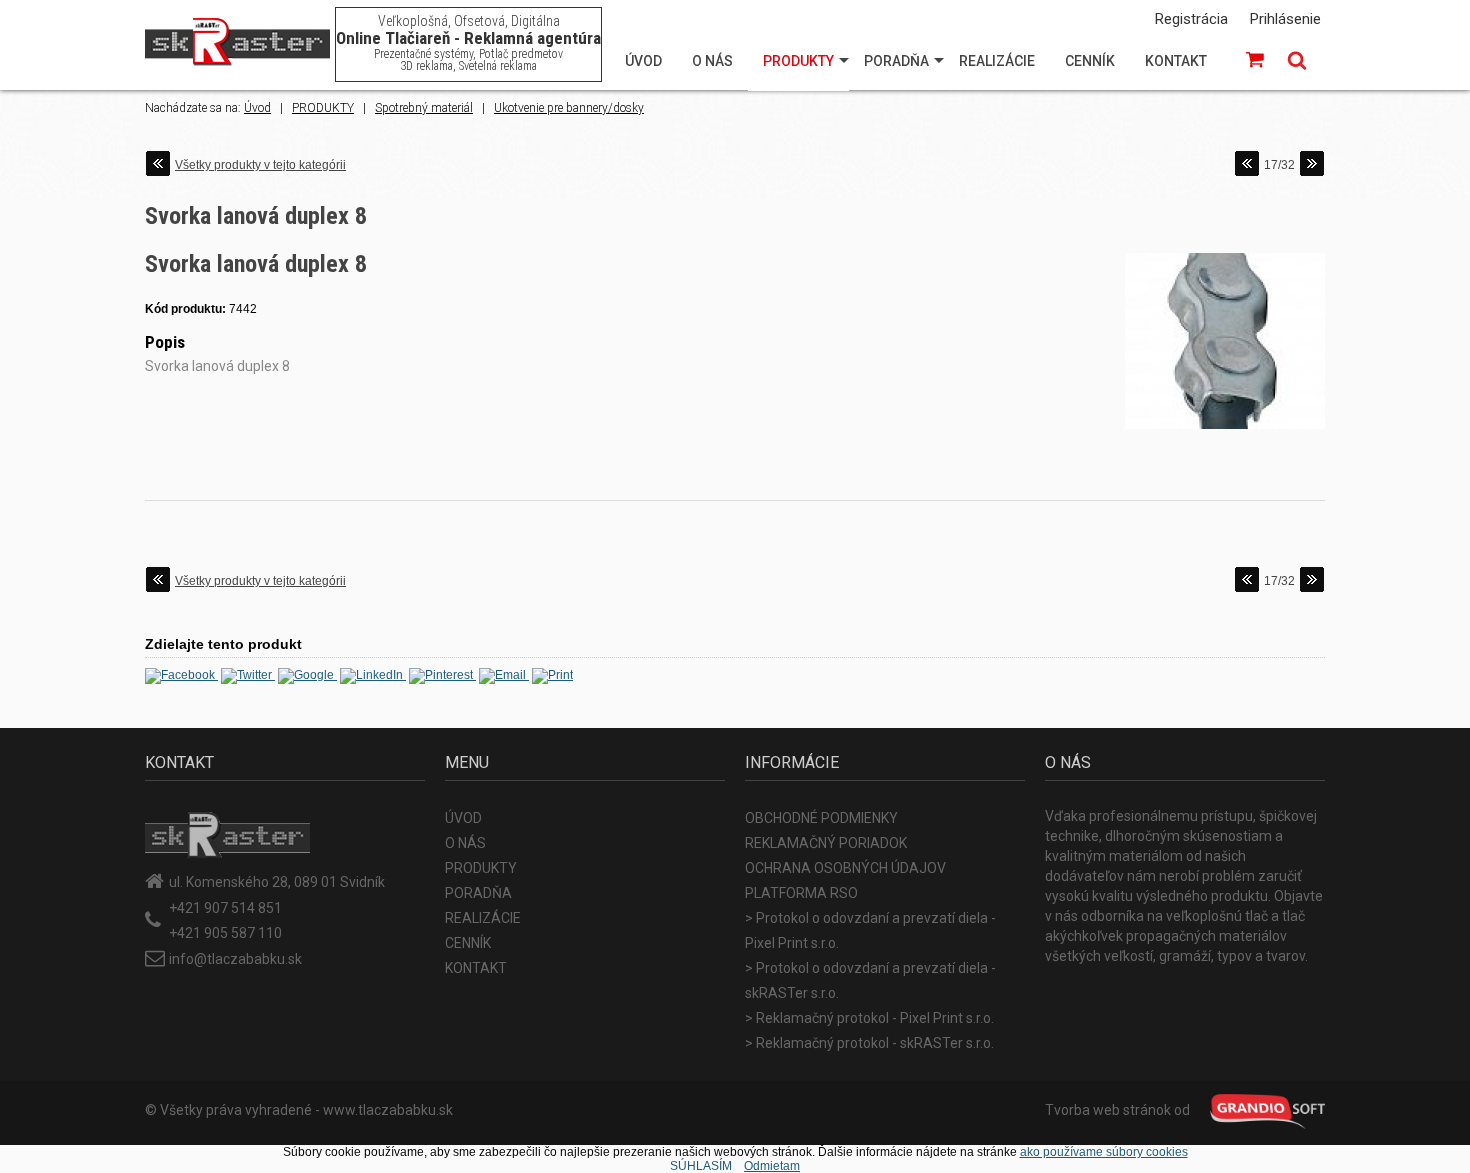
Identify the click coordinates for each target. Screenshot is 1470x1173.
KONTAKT (1176, 61)
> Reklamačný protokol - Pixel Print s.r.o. (869, 1018)
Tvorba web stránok (1108, 1110)
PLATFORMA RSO (801, 893)
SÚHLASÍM (701, 1166)
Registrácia (1191, 19)
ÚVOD (643, 61)
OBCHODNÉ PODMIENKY (821, 818)
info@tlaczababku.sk (235, 959)
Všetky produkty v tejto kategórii (260, 165)
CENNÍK (1090, 61)
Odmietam (772, 1166)
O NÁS (712, 61)
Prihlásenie (1285, 19)
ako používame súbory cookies (1104, 1152)
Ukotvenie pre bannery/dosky (569, 108)
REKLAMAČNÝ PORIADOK (826, 843)
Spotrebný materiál (424, 108)
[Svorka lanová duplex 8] (1225, 430)
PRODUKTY (798, 61)
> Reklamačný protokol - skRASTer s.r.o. (869, 1043)
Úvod (257, 108)
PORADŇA (896, 61)
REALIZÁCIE (997, 61)
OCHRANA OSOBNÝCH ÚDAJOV (845, 868)
